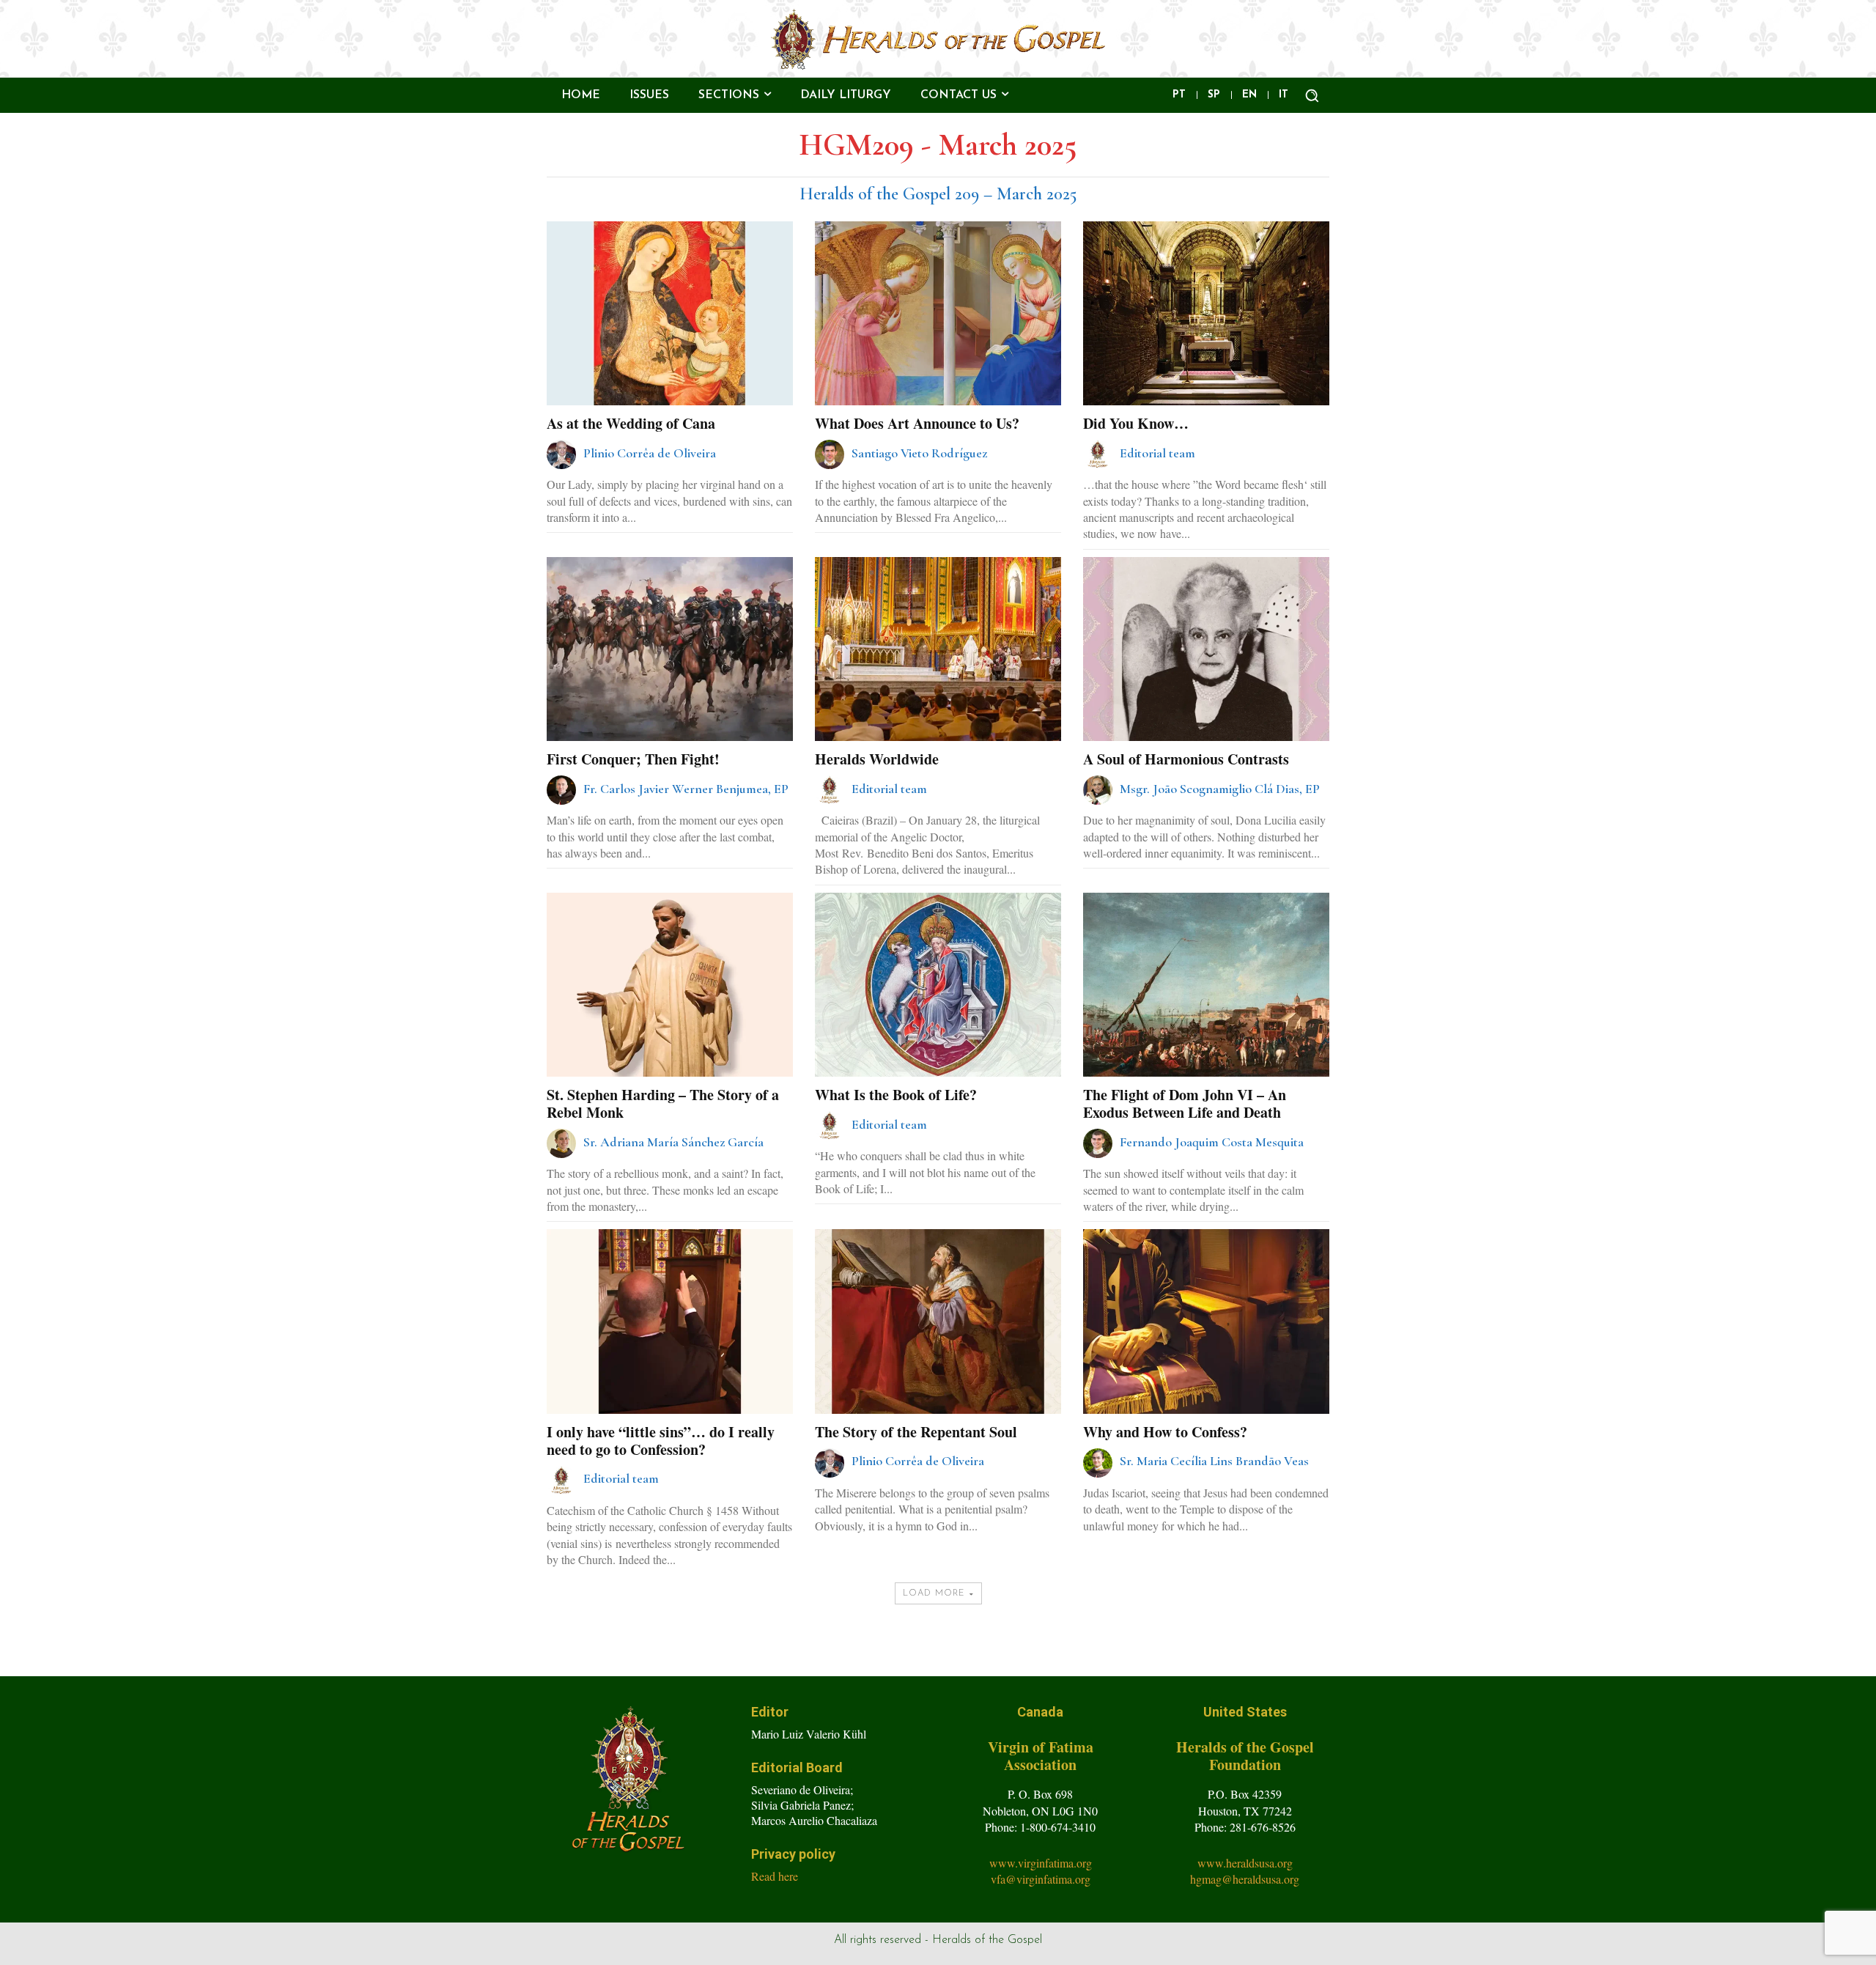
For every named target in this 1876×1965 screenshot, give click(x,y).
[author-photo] (564, 454)
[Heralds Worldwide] (938, 649)
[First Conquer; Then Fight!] (669, 649)
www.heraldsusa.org (1245, 1863)
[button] (1312, 95)
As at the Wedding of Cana (631, 423)
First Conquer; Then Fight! (633, 759)
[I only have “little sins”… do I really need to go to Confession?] (669, 1321)
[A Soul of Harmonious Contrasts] (1206, 649)
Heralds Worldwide (877, 759)
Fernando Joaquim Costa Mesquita (1212, 1142)
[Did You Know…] (1206, 313)
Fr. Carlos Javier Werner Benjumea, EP (686, 789)
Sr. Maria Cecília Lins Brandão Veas (1214, 1461)
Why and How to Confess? (1165, 1432)
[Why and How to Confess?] (1206, 1321)
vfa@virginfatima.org (1041, 1879)
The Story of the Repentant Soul (916, 1432)
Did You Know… (1136, 423)
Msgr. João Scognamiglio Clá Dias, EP (1220, 789)
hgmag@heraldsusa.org (1245, 1879)
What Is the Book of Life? (896, 1095)
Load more (934, 1593)
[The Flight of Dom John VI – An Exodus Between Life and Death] (1206, 985)
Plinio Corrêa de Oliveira (650, 453)
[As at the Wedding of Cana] (669, 313)
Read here (775, 1876)
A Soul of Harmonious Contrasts (1186, 759)
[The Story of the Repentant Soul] (938, 1321)
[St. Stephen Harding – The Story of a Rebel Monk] (669, 985)
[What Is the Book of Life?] (938, 985)
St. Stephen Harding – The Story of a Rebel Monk (663, 1103)
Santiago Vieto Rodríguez (919, 453)
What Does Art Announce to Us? (917, 423)
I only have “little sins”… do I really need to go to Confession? (661, 1441)
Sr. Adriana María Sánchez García (673, 1142)
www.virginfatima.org (1041, 1863)
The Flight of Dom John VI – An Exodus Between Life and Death (1185, 1103)
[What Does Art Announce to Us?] (938, 313)
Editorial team (1157, 453)
